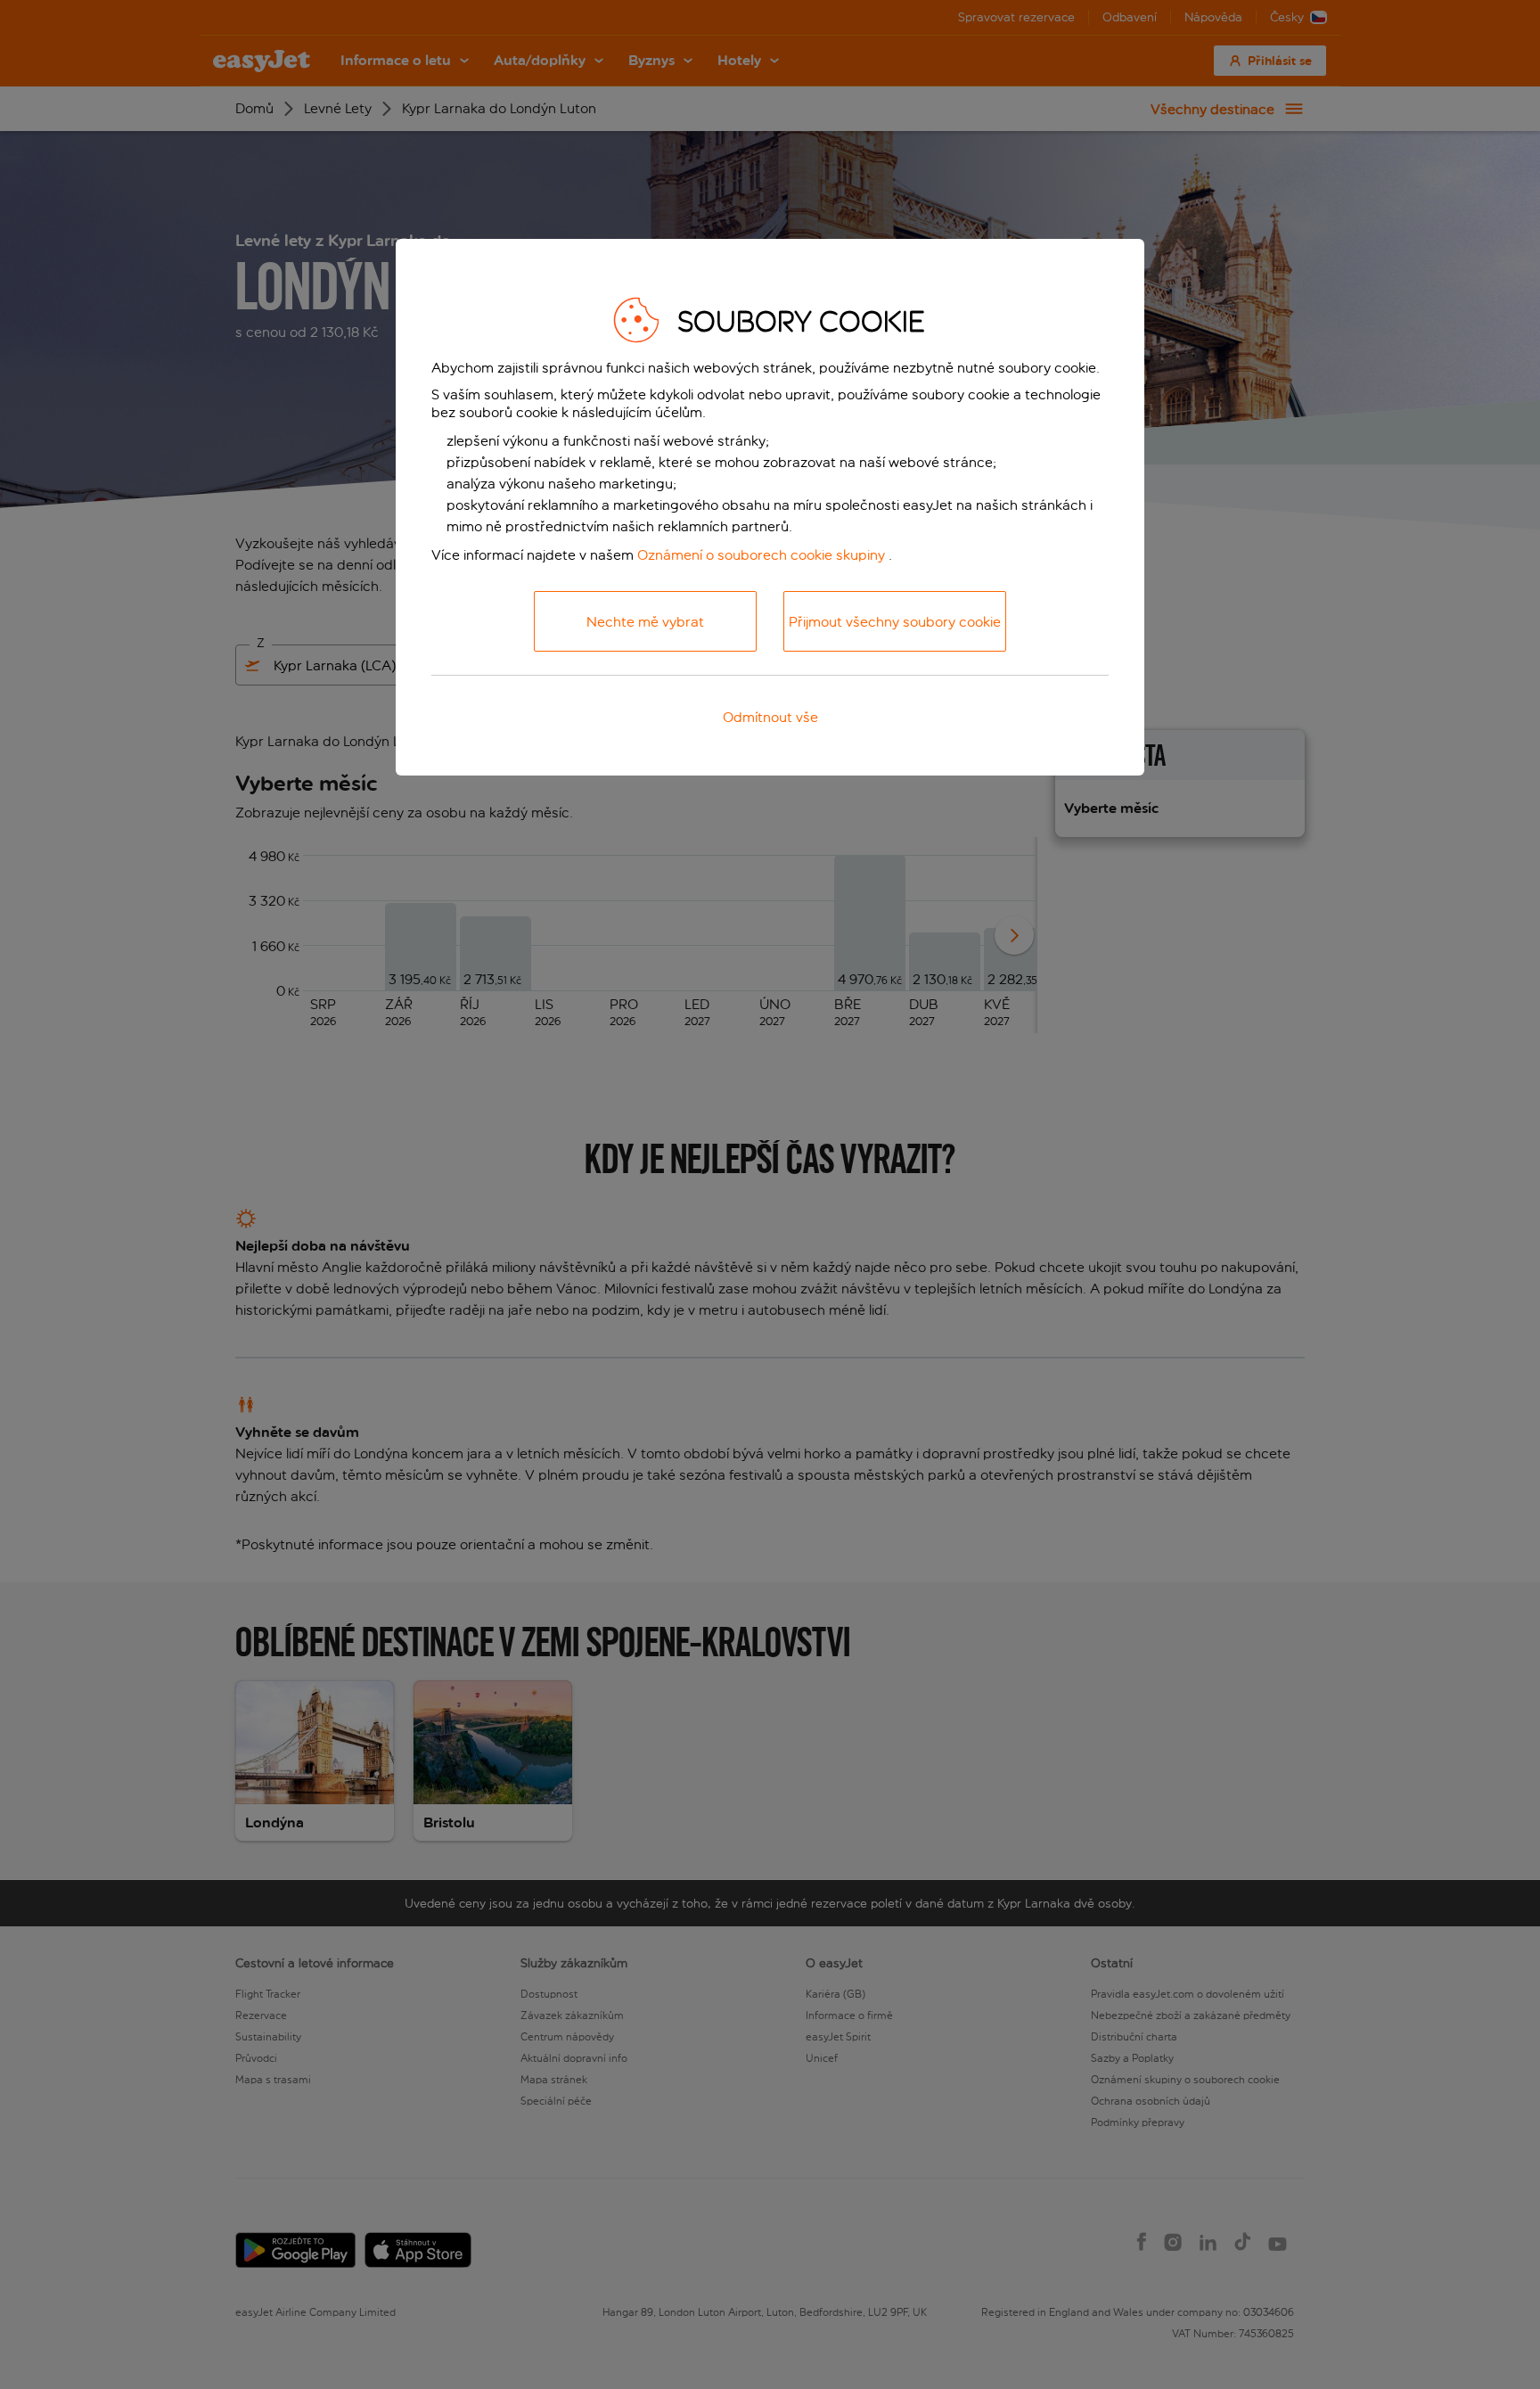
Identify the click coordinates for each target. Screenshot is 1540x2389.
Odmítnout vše (770, 717)
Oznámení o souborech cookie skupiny (761, 555)
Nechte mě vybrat (645, 622)
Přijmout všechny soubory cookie (895, 622)
